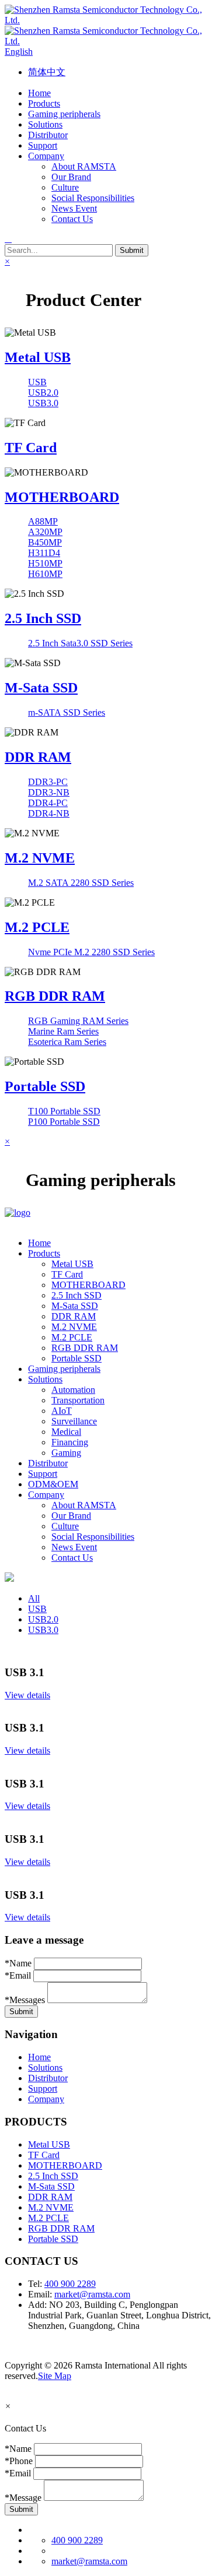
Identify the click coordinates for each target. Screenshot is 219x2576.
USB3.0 (43, 403)
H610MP (45, 574)
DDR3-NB (49, 792)
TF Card (31, 448)
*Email (18, 1975)
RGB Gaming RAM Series (78, 1021)
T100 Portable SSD (64, 1111)
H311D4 (44, 553)
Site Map (55, 2376)
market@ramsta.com (92, 2294)
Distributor (48, 2078)
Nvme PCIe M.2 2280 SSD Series (91, 952)
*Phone (19, 2461)
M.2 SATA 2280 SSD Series (81, 883)
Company (46, 2099)
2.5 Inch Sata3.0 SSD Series (80, 643)
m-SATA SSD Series (67, 712)
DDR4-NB (49, 813)
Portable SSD (45, 1086)
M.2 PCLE (37, 927)
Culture (65, 187)
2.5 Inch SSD (43, 618)
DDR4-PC (48, 803)
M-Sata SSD (41, 688)
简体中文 (47, 72)
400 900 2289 (70, 2284)
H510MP (45, 563)
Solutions (45, 2068)
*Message (23, 2498)
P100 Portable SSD (64, 1122)
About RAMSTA (84, 166)
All (34, 1598)
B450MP (45, 542)
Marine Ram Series (63, 1031)
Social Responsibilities (93, 198)
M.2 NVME (40, 858)
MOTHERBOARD (62, 497)
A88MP (43, 521)
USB (37, 382)
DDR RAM (38, 757)
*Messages (25, 2000)
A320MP (45, 532)
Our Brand (71, 177)
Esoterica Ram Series (67, 1042)
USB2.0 (43, 393)
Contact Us (72, 219)
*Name (18, 1963)
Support (43, 2088)
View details (27, 1695)
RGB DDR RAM (55, 996)
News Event (74, 208)
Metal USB (38, 357)
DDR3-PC (48, 782)
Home (39, 2057)
